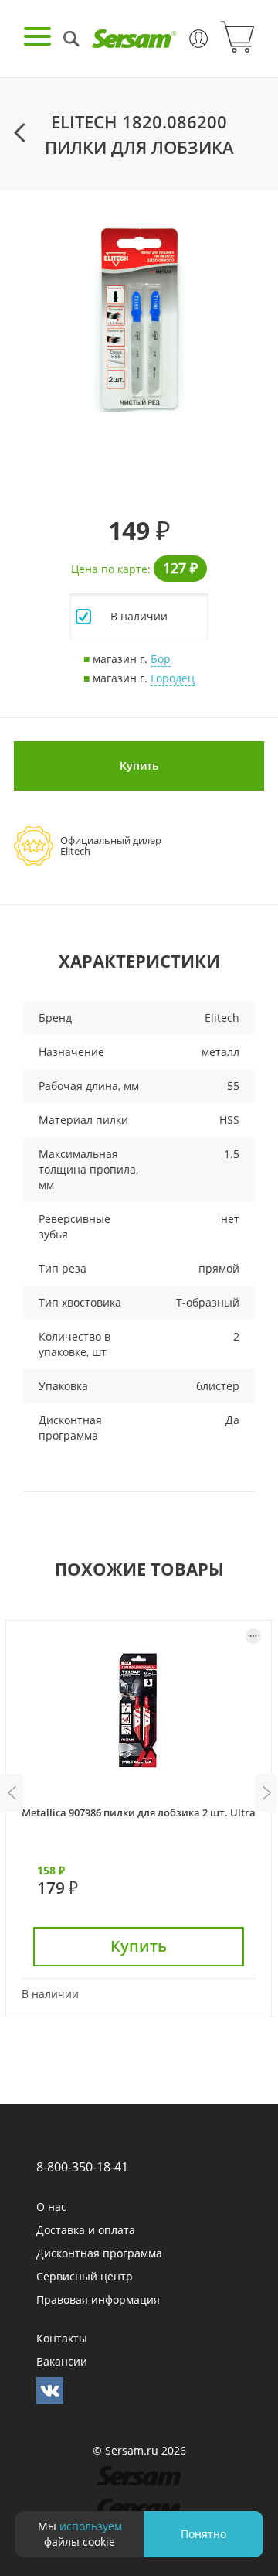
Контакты (62, 2338)
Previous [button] (12, 1793)
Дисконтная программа (99, 2253)
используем (91, 2526)
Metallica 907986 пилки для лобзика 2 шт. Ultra (139, 1812)
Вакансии (62, 2361)
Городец (173, 678)
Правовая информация (98, 2299)
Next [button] (266, 1793)
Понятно (203, 2534)
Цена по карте (109, 569)
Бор (161, 659)
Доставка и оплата (86, 2230)
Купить (139, 765)
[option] (139, 319)
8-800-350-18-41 (82, 2167)
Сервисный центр (85, 2276)
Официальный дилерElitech (111, 846)
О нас (51, 2207)
